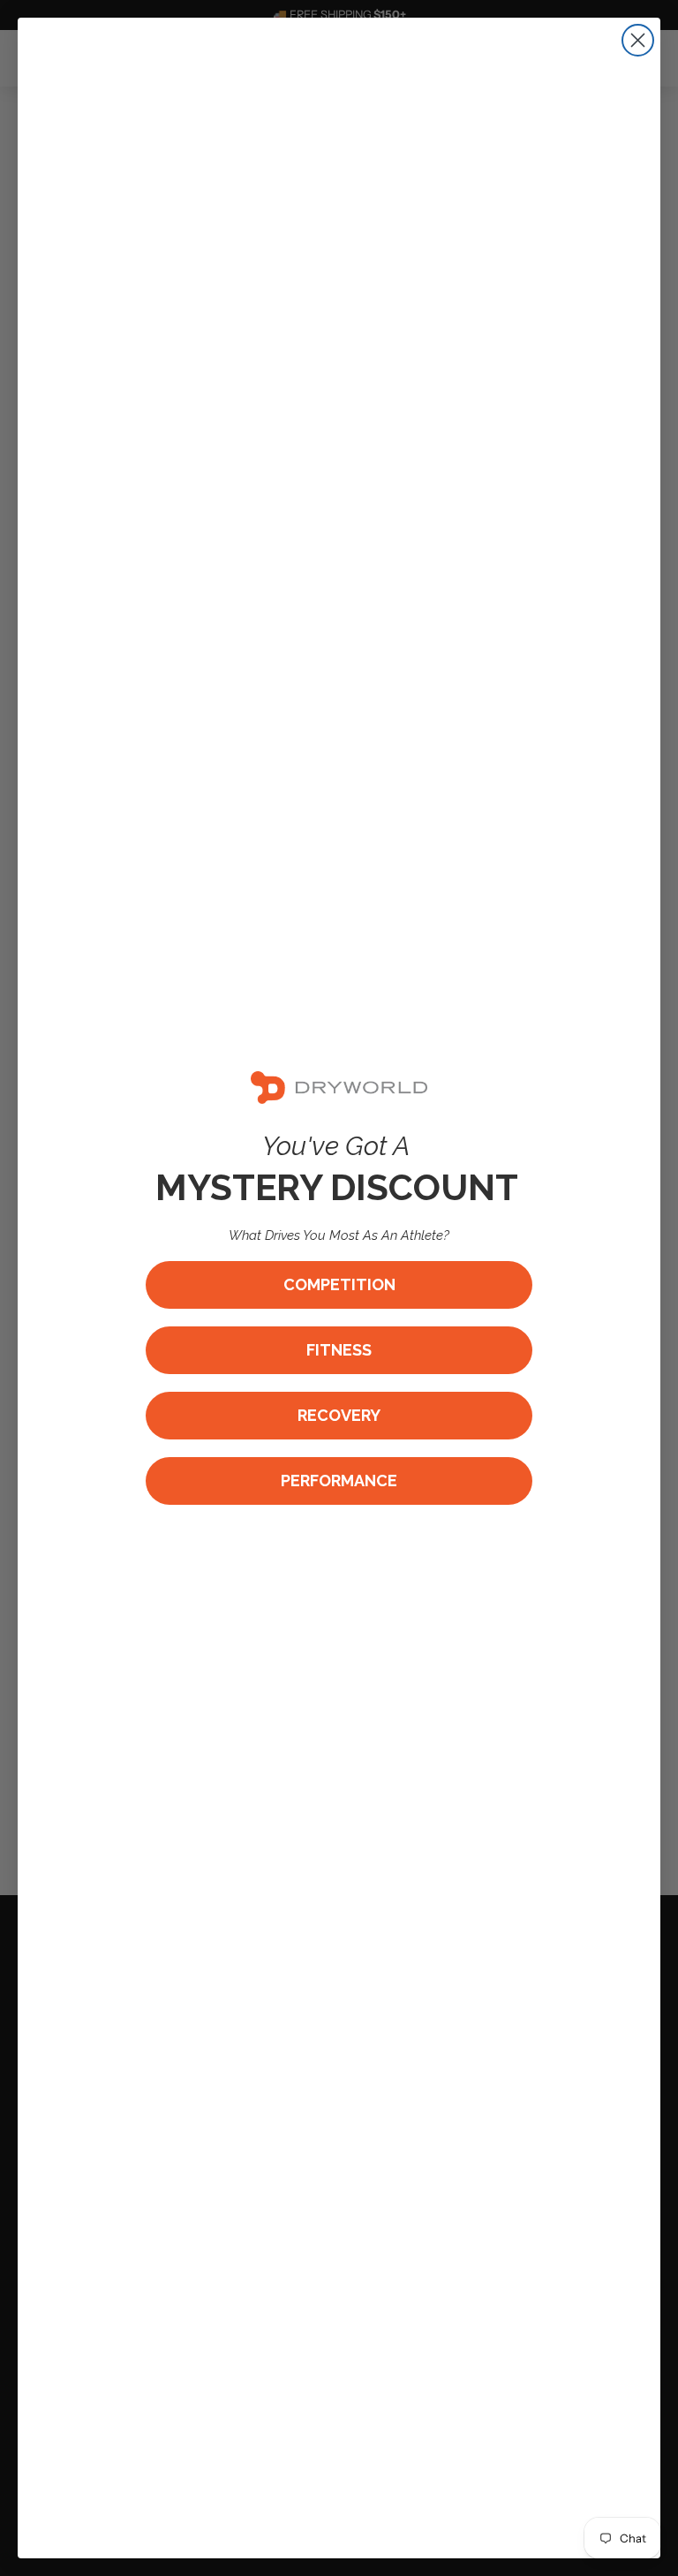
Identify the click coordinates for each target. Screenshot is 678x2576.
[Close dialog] (638, 40)
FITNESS (339, 1350)
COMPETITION (339, 1284)
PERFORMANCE (339, 1481)
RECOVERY (339, 1415)
